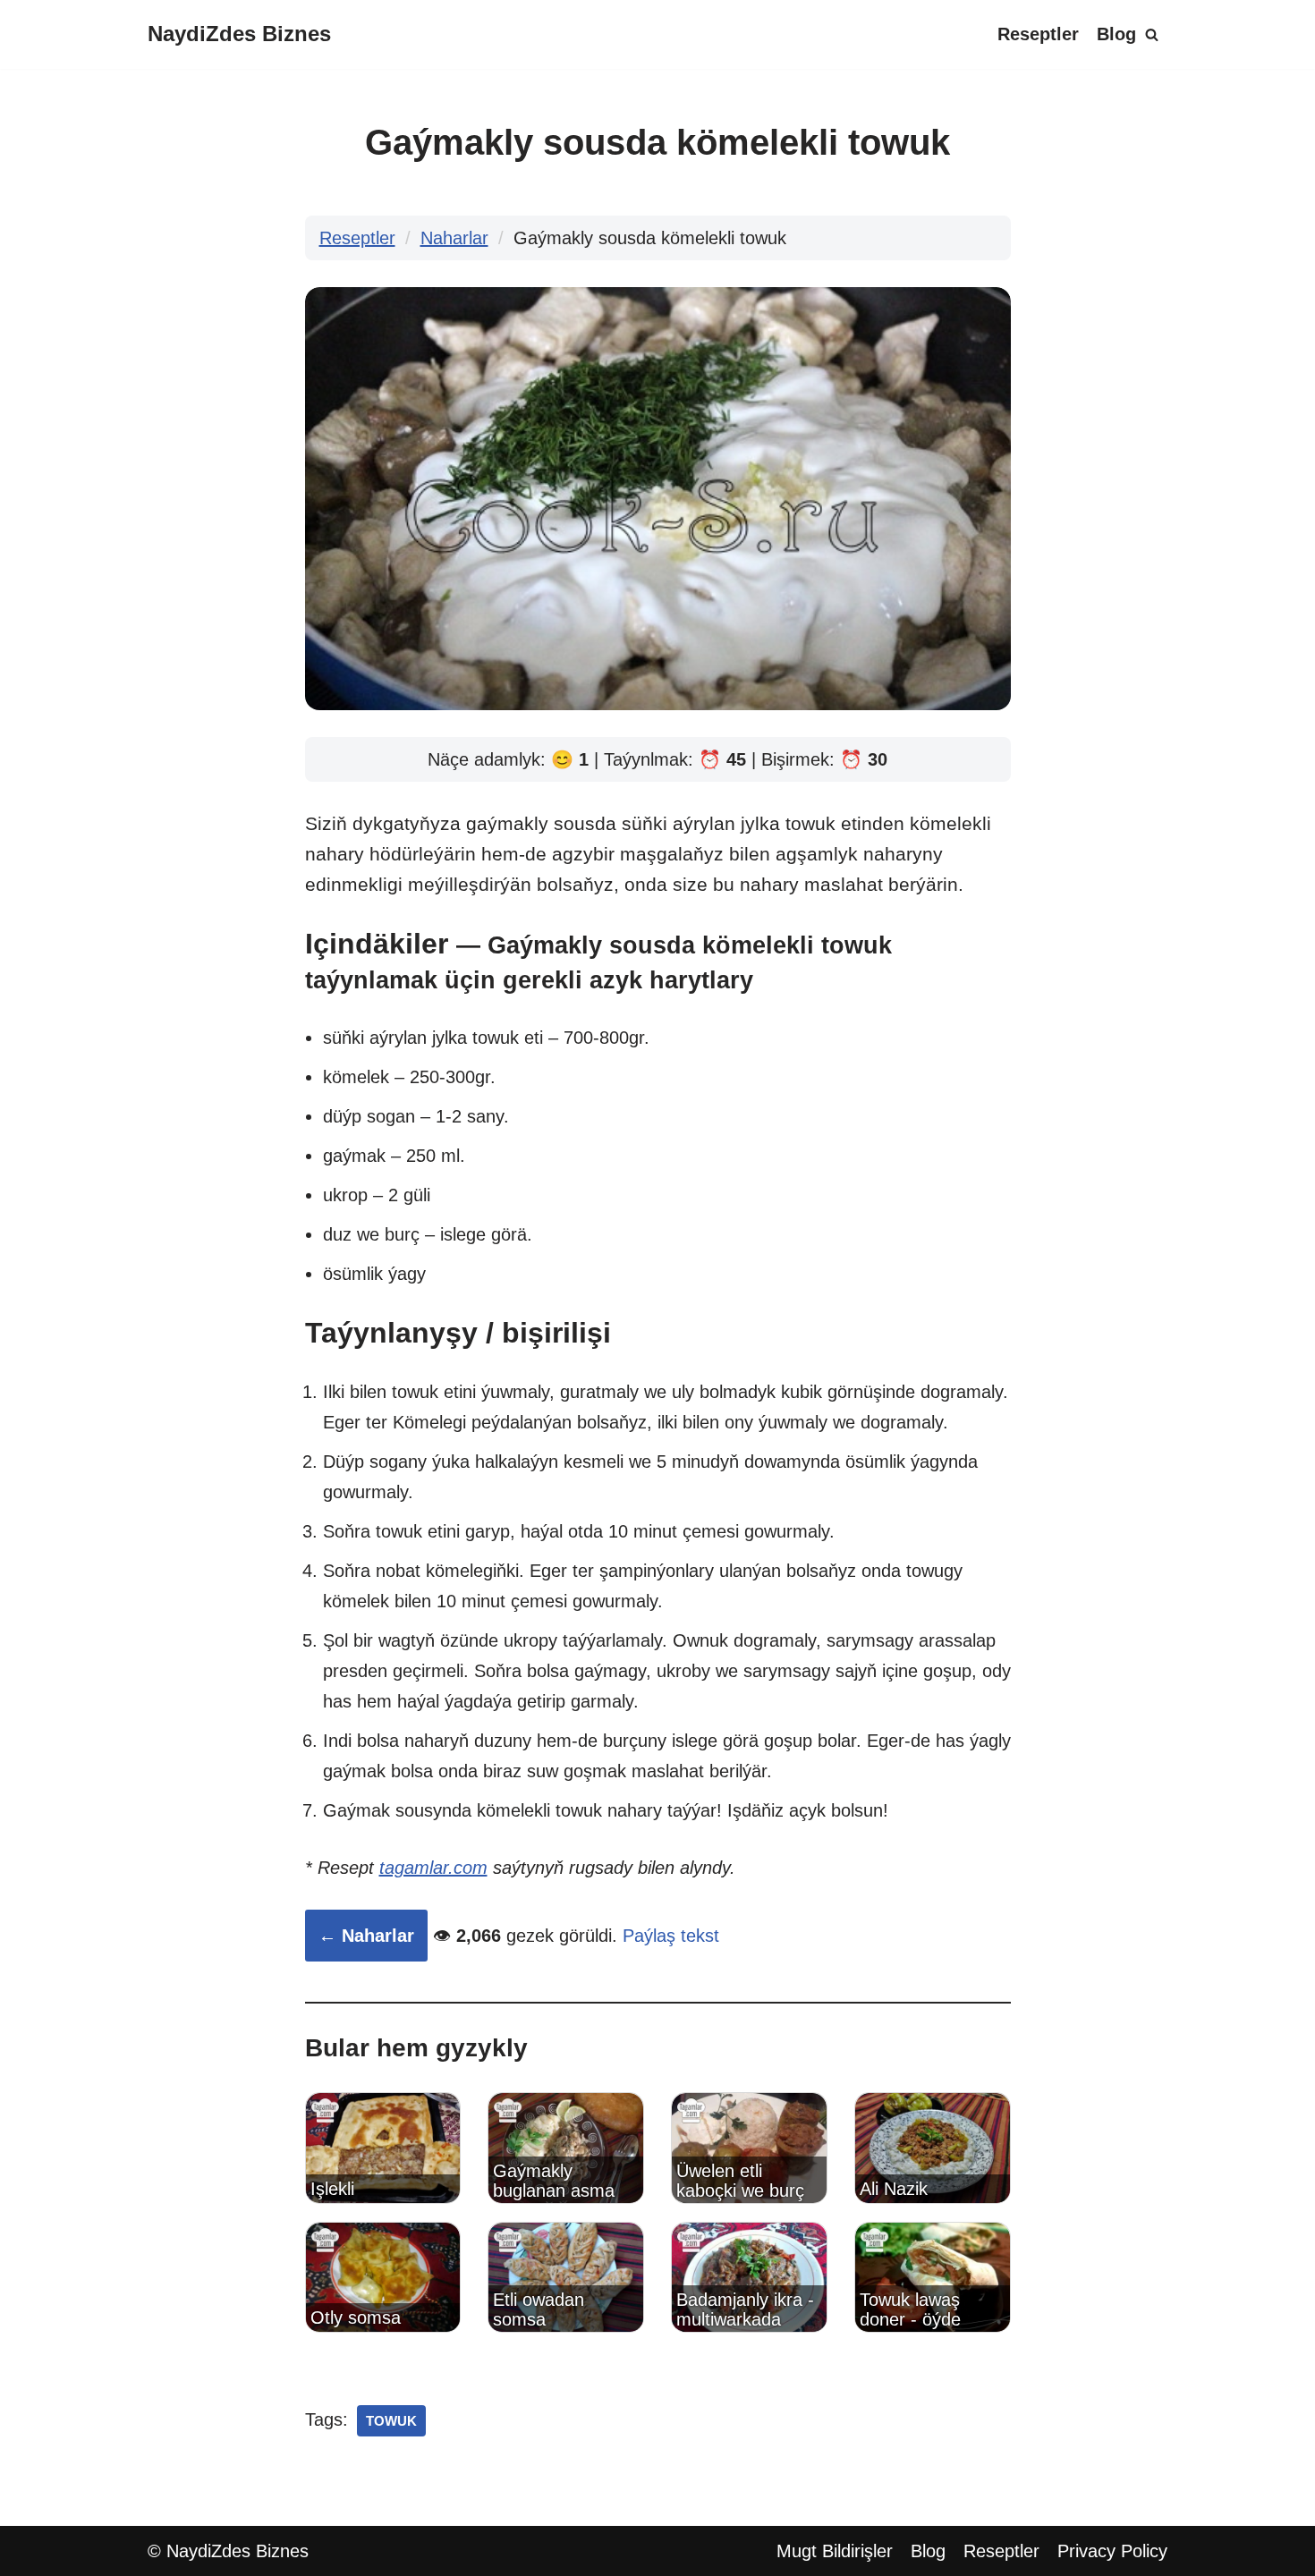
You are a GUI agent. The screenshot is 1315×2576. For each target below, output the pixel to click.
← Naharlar (366, 1936)
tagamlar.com (433, 1868)
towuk (391, 2421)
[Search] (1152, 34)
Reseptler (1038, 34)
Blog (1116, 34)
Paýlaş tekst (671, 1936)
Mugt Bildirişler (835, 2551)
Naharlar (454, 238)
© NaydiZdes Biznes (228, 2551)
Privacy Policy (1112, 2551)
